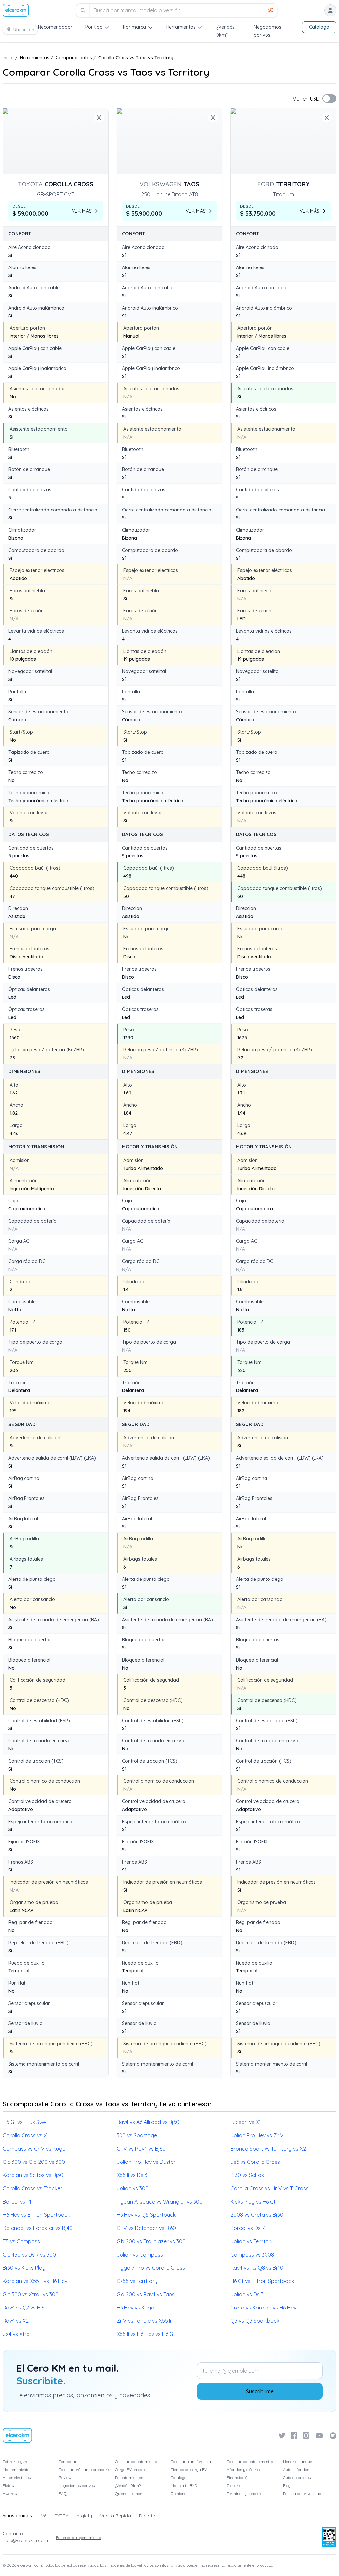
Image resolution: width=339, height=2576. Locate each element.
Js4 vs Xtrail (17, 2334)
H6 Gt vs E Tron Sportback (262, 2281)
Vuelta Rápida (116, 2516)
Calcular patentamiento (136, 2462)
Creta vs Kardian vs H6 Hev (263, 2308)
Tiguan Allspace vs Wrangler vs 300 (160, 2202)
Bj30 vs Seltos (247, 2175)
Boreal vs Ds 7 (247, 2228)
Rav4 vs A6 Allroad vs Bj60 (148, 2122)
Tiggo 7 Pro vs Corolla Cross (151, 2268)
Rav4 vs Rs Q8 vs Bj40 (257, 2268)
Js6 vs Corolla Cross (255, 2162)
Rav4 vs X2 (16, 2321)
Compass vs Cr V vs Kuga (34, 2149)
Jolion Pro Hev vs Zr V (257, 2135)
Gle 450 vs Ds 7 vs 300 (29, 2255)
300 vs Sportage (137, 2135)
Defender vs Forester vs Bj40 (38, 2228)
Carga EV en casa (131, 2470)
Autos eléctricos (17, 2478)
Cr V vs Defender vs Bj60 (146, 2228)
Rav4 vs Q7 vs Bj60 (25, 2308)
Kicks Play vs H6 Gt (253, 2202)
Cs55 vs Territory (137, 2281)
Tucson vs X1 (246, 2122)
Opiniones (180, 2493)
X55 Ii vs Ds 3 (132, 2175)
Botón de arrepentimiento (78, 2537)
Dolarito (148, 2516)
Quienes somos (128, 2493)
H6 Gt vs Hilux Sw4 (24, 2122)
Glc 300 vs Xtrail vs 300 (31, 2294)
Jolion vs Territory (252, 2241)
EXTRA (61, 2516)
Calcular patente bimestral (251, 2462)
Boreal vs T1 (17, 2202)
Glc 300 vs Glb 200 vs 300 (34, 2162)
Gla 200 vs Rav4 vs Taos (146, 2294)
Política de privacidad (302, 2493)
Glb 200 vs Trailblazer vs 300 (151, 2241)
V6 (44, 2516)
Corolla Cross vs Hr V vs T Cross (269, 2188)
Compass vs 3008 (252, 2255)
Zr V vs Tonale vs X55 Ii (144, 2321)
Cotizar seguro (16, 2462)
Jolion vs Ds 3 (247, 2294)
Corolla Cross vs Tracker (32, 2188)
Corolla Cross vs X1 (26, 2135)
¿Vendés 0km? (128, 2485)
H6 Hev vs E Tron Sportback (36, 2215)
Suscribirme (260, 2391)
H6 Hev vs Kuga (135, 2308)
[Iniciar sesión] (330, 10)
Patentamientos (129, 2478)
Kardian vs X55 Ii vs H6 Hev (35, 2281)
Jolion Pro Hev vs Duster (146, 2162)
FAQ (63, 2493)
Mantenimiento (16, 2470)
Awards (10, 2493)
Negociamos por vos (77, 2485)
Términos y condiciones (248, 2493)
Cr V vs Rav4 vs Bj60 (141, 2149)
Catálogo (319, 27)
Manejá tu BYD (184, 2485)
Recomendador (55, 27)
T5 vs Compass (21, 2241)
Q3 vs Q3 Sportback (255, 2321)
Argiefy (84, 2516)
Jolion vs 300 (133, 2188)
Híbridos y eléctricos (245, 2470)
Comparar (68, 2462)
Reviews (66, 2478)
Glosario (234, 2485)
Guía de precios (297, 2478)
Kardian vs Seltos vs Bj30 (33, 2175)
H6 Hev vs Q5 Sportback (146, 2215)
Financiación (238, 2478)
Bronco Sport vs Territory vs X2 (268, 2149)
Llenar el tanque (297, 2462)
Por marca (135, 27)
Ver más (82, 211)
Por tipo (94, 27)
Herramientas (181, 27)
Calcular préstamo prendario (84, 2470)
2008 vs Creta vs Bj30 (257, 2215)
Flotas (8, 2485)
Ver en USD (306, 99)
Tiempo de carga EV (189, 2470)
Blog (287, 2485)
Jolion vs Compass (140, 2255)
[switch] (329, 98)
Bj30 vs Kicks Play (24, 2268)
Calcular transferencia (191, 2462)
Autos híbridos (296, 2470)
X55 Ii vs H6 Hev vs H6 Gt (146, 2334)
